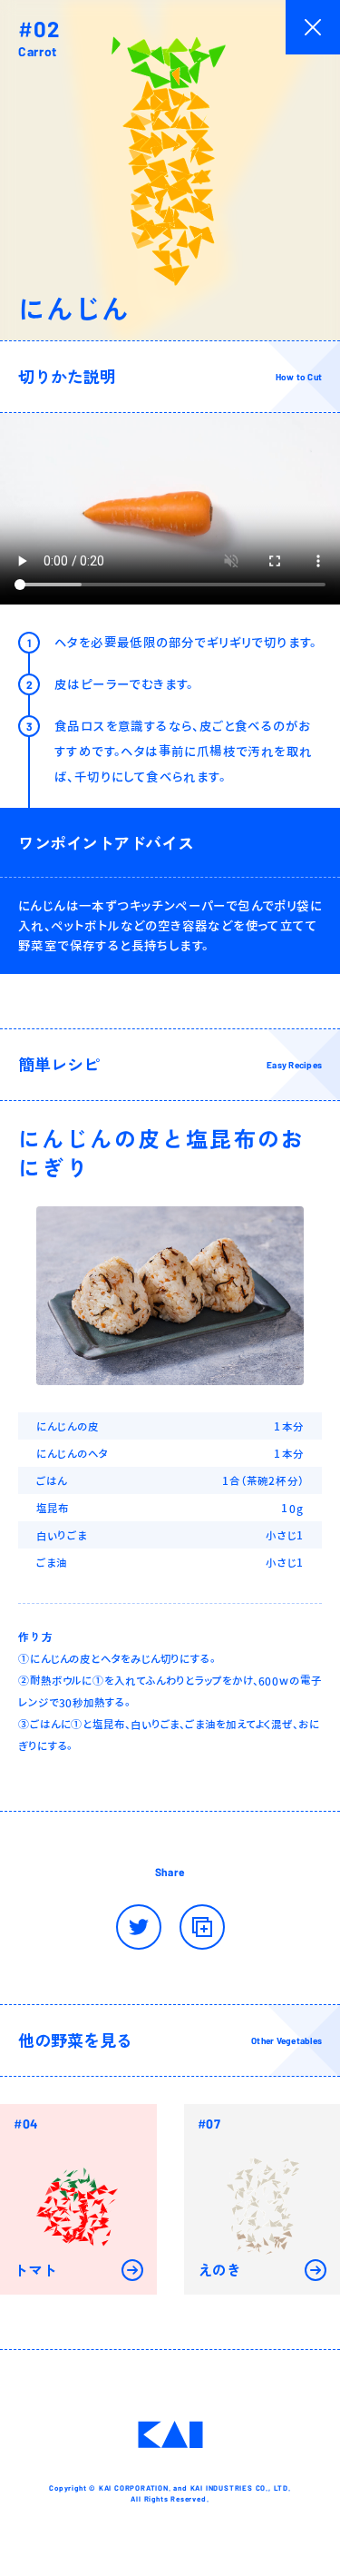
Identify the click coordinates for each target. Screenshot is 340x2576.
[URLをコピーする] (202, 1927)
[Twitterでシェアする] (139, 1927)
